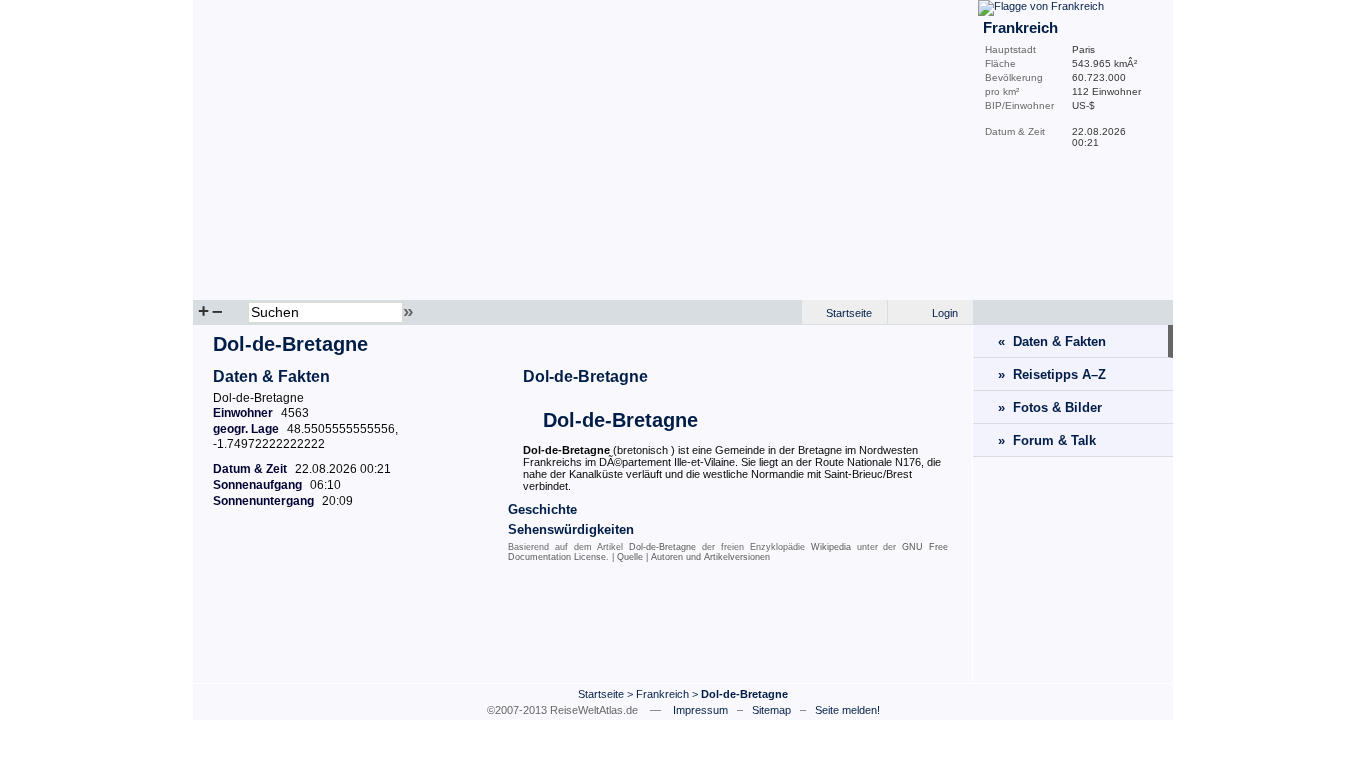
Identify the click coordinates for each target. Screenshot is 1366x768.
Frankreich (662, 694)
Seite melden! (847, 710)
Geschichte (542, 509)
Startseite (849, 313)
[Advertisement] (583, 627)
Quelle (630, 557)
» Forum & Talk (1047, 440)
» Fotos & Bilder (1050, 407)
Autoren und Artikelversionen (710, 557)
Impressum (700, 710)
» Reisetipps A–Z (1052, 374)
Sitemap (771, 710)
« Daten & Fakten (1052, 341)
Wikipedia (831, 547)
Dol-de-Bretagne (585, 376)
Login (945, 313)
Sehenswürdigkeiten (571, 529)
